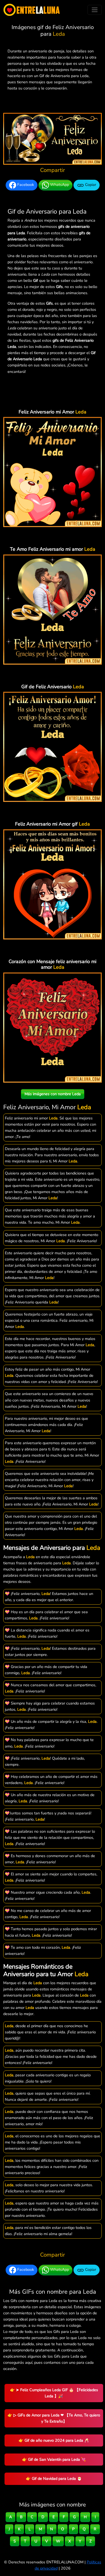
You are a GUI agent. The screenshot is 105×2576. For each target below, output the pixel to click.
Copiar (90, 185)
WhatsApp (59, 185)
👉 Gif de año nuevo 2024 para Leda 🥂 (54, 2440)
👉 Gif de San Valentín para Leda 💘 (54, 2459)
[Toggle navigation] (95, 10)
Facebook (25, 185)
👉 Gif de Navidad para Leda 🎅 (54, 2478)
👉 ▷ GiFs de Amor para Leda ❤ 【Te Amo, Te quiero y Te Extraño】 (54, 2418)
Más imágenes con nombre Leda (53, 1094)
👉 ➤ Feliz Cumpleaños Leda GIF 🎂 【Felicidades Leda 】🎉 (54, 2393)
